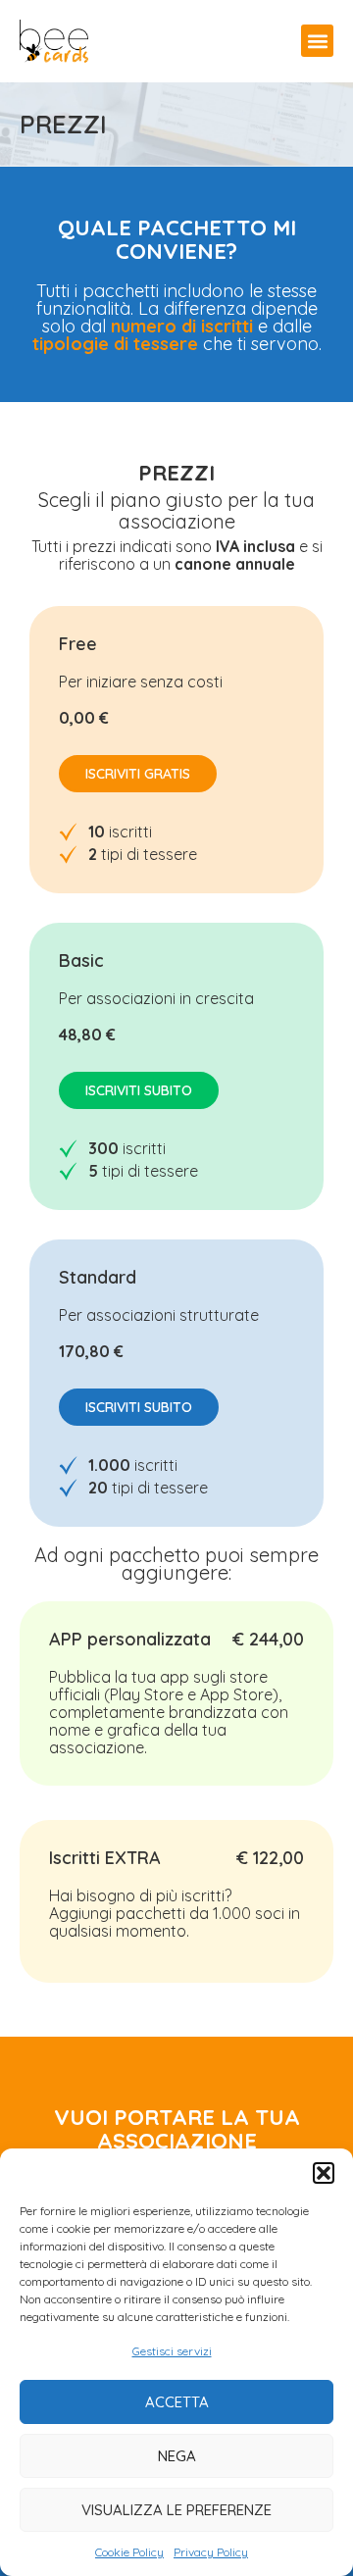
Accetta (177, 2402)
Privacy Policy (211, 2552)
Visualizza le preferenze (176, 2510)
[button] (324, 2173)
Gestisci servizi (172, 2351)
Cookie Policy (129, 2552)
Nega (177, 2456)
